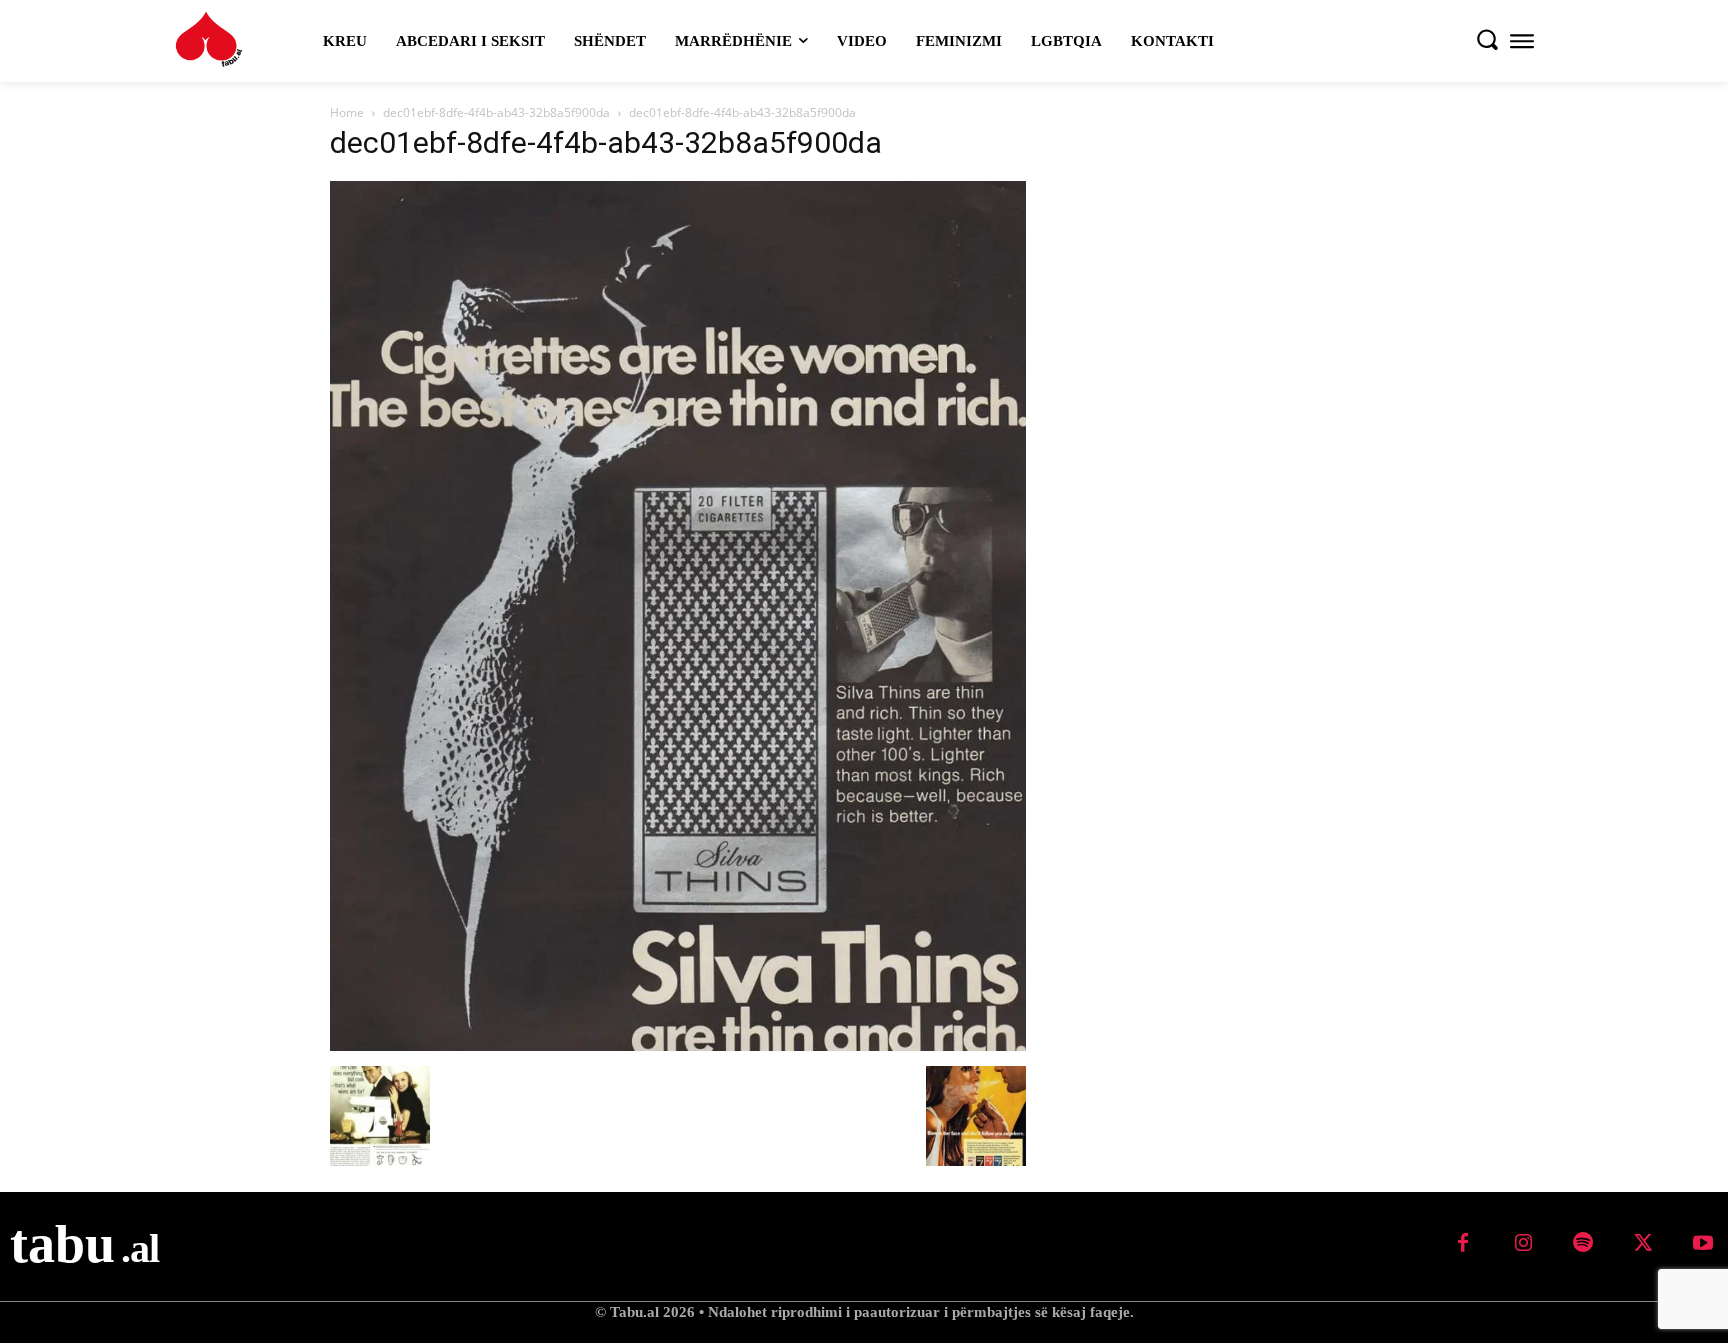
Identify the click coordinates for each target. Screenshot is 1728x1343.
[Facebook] (1463, 1244)
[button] (1487, 39)
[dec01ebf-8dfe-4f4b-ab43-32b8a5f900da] (678, 1045)
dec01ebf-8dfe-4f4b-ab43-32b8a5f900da (496, 112)
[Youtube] (1703, 1244)
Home (347, 112)
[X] (1643, 1244)
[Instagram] (1523, 1244)
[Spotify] (1583, 1244)
